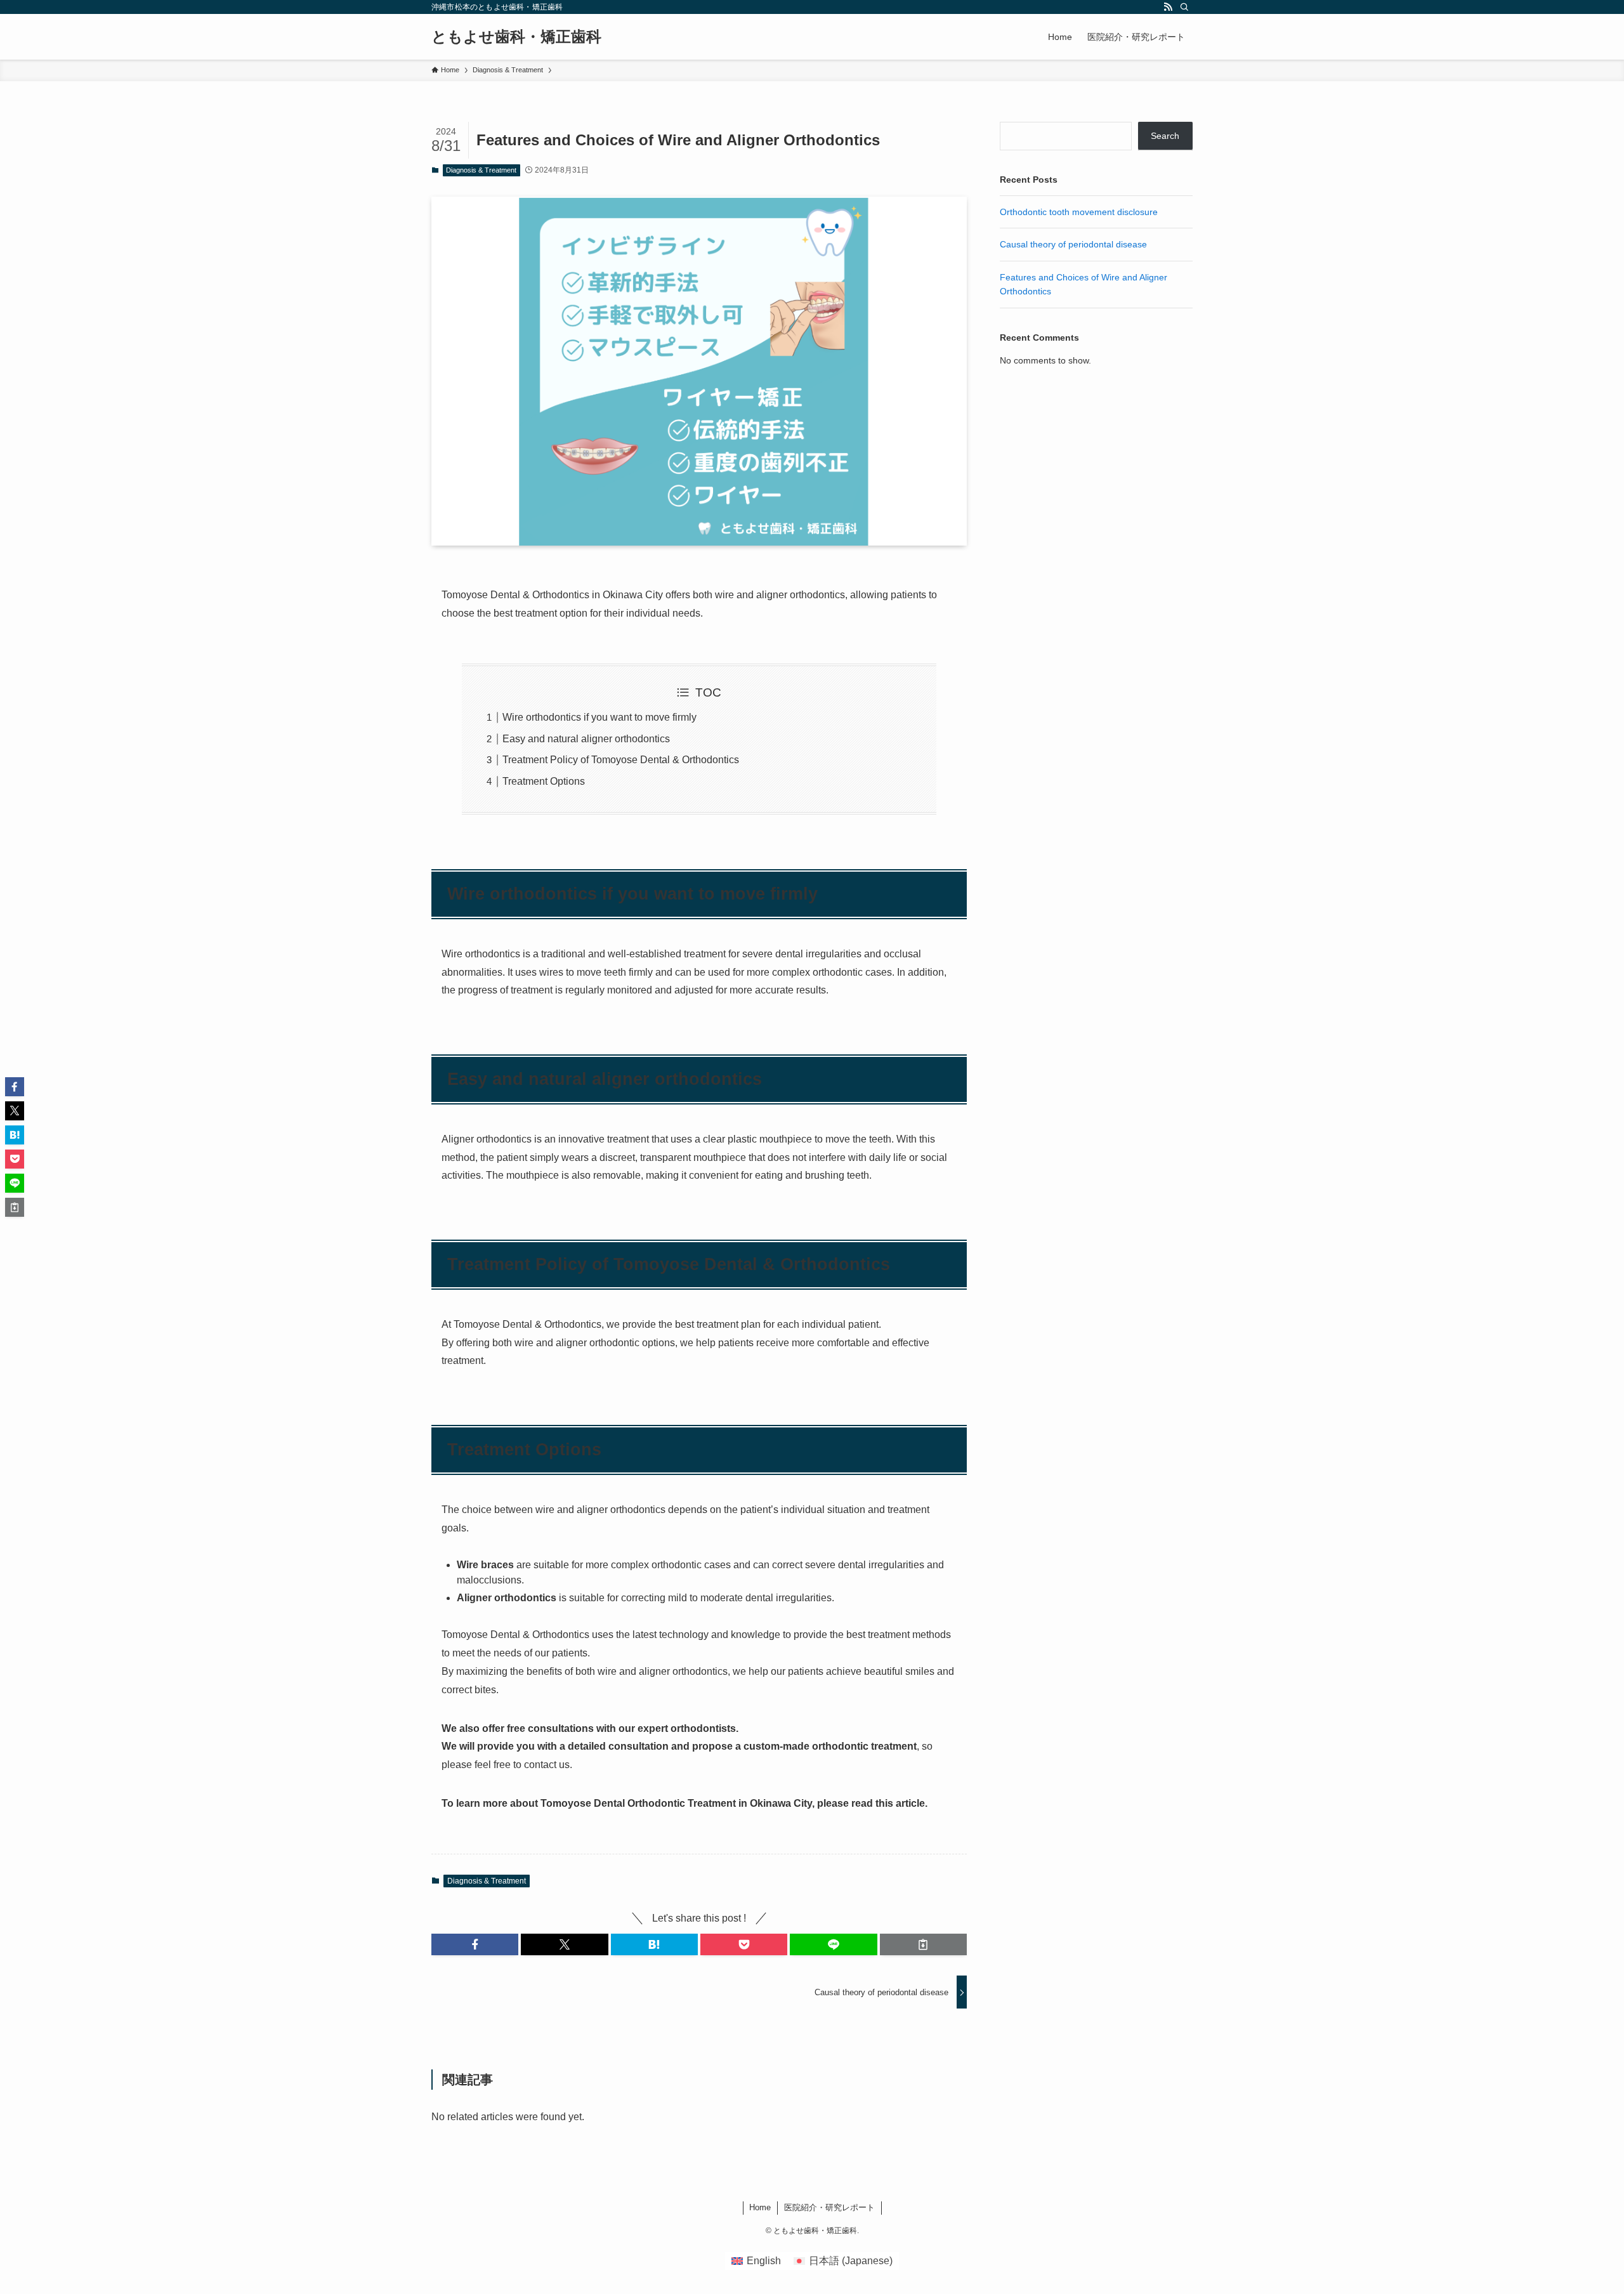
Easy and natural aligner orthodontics (586, 739)
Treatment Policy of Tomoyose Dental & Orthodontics (621, 760)
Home (760, 2207)
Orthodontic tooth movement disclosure (1079, 212)
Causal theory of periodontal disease (1073, 244)
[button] (475, 1944)
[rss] (1168, 7)
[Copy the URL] (923, 1944)
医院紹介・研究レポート (829, 2207)
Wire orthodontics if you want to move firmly (599, 717)
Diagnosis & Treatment (481, 170)
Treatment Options (544, 781)
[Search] (1184, 7)
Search (1165, 136)
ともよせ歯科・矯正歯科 (516, 37)
